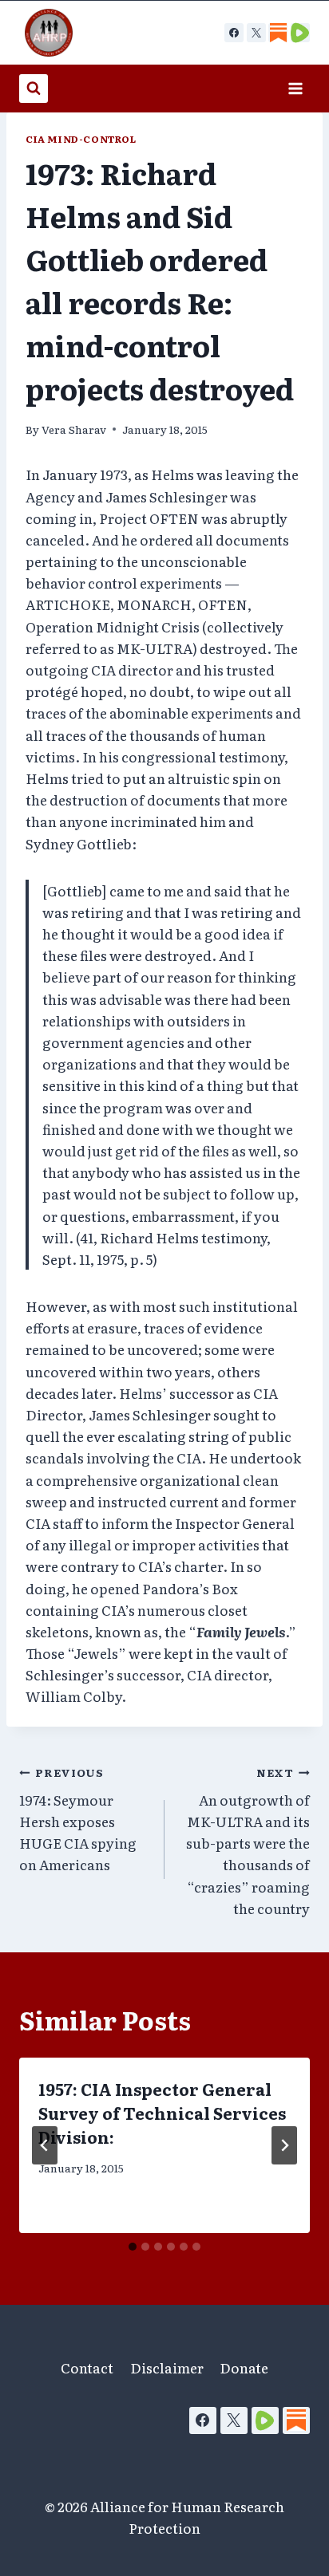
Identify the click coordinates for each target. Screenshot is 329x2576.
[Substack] (296, 2420)
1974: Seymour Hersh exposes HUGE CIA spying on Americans (78, 1819)
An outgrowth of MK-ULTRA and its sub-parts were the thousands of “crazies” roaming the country (248, 1841)
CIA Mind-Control (81, 139)
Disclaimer (167, 2367)
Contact (87, 2367)
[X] (256, 33)
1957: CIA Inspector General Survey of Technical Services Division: (162, 2113)
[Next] (284, 2145)
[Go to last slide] (45, 2145)
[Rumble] (265, 2420)
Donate (244, 2367)
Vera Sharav (74, 429)
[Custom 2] (300, 33)
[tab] (133, 2247)
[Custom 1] (278, 33)
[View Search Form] (34, 89)
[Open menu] (295, 88)
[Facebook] (234, 33)
